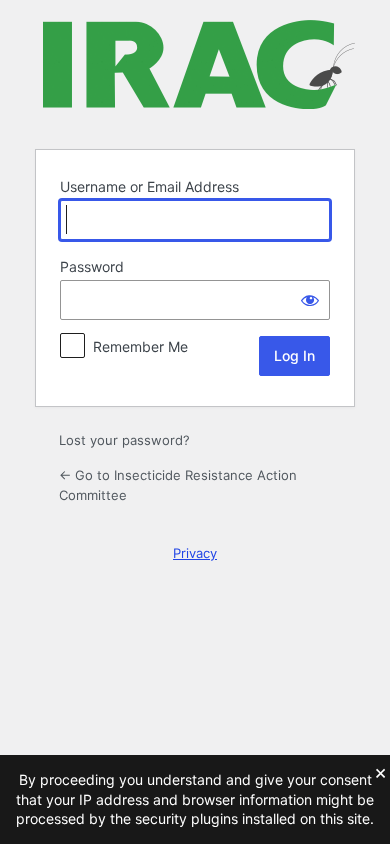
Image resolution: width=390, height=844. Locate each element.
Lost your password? (124, 440)
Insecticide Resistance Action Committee (199, 72)
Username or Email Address (149, 186)
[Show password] (310, 300)
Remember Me (140, 346)
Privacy (195, 553)
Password (92, 266)
